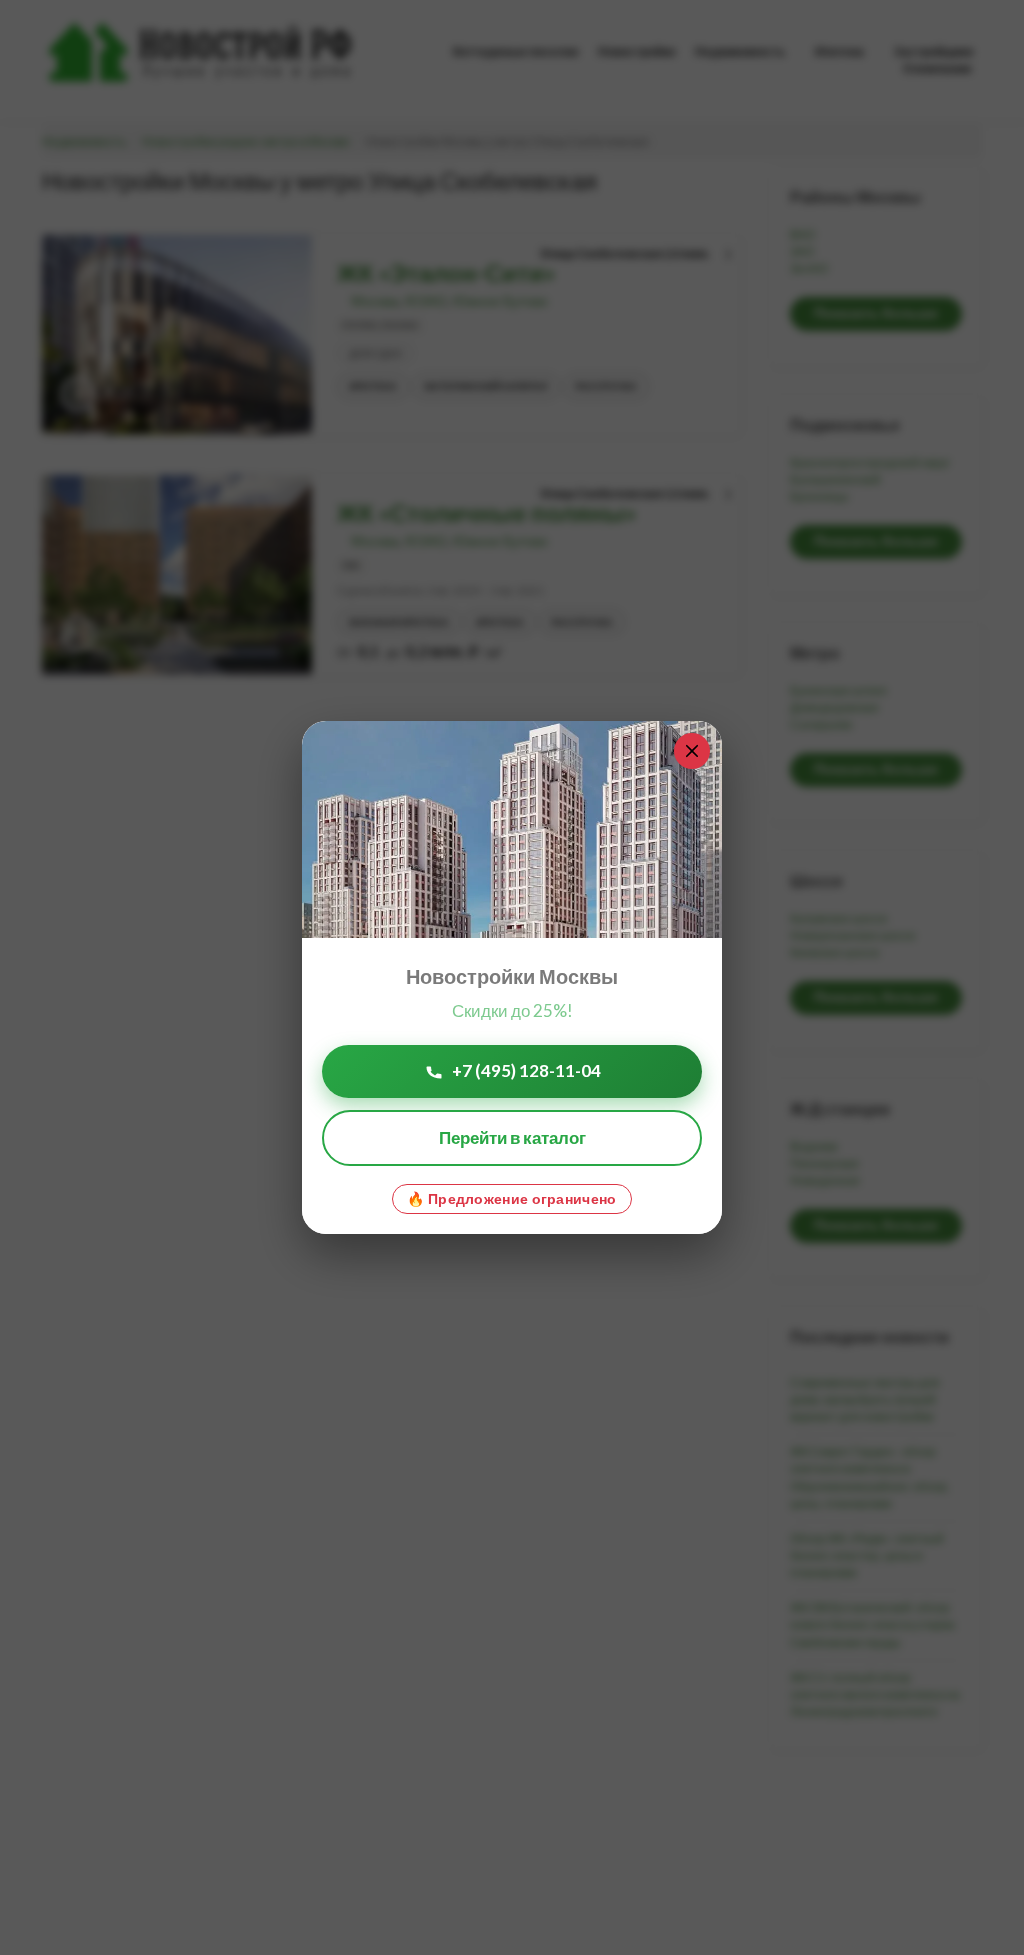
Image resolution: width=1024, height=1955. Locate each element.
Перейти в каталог (512, 1137)
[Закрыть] (692, 751)
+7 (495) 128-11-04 (526, 1070)
